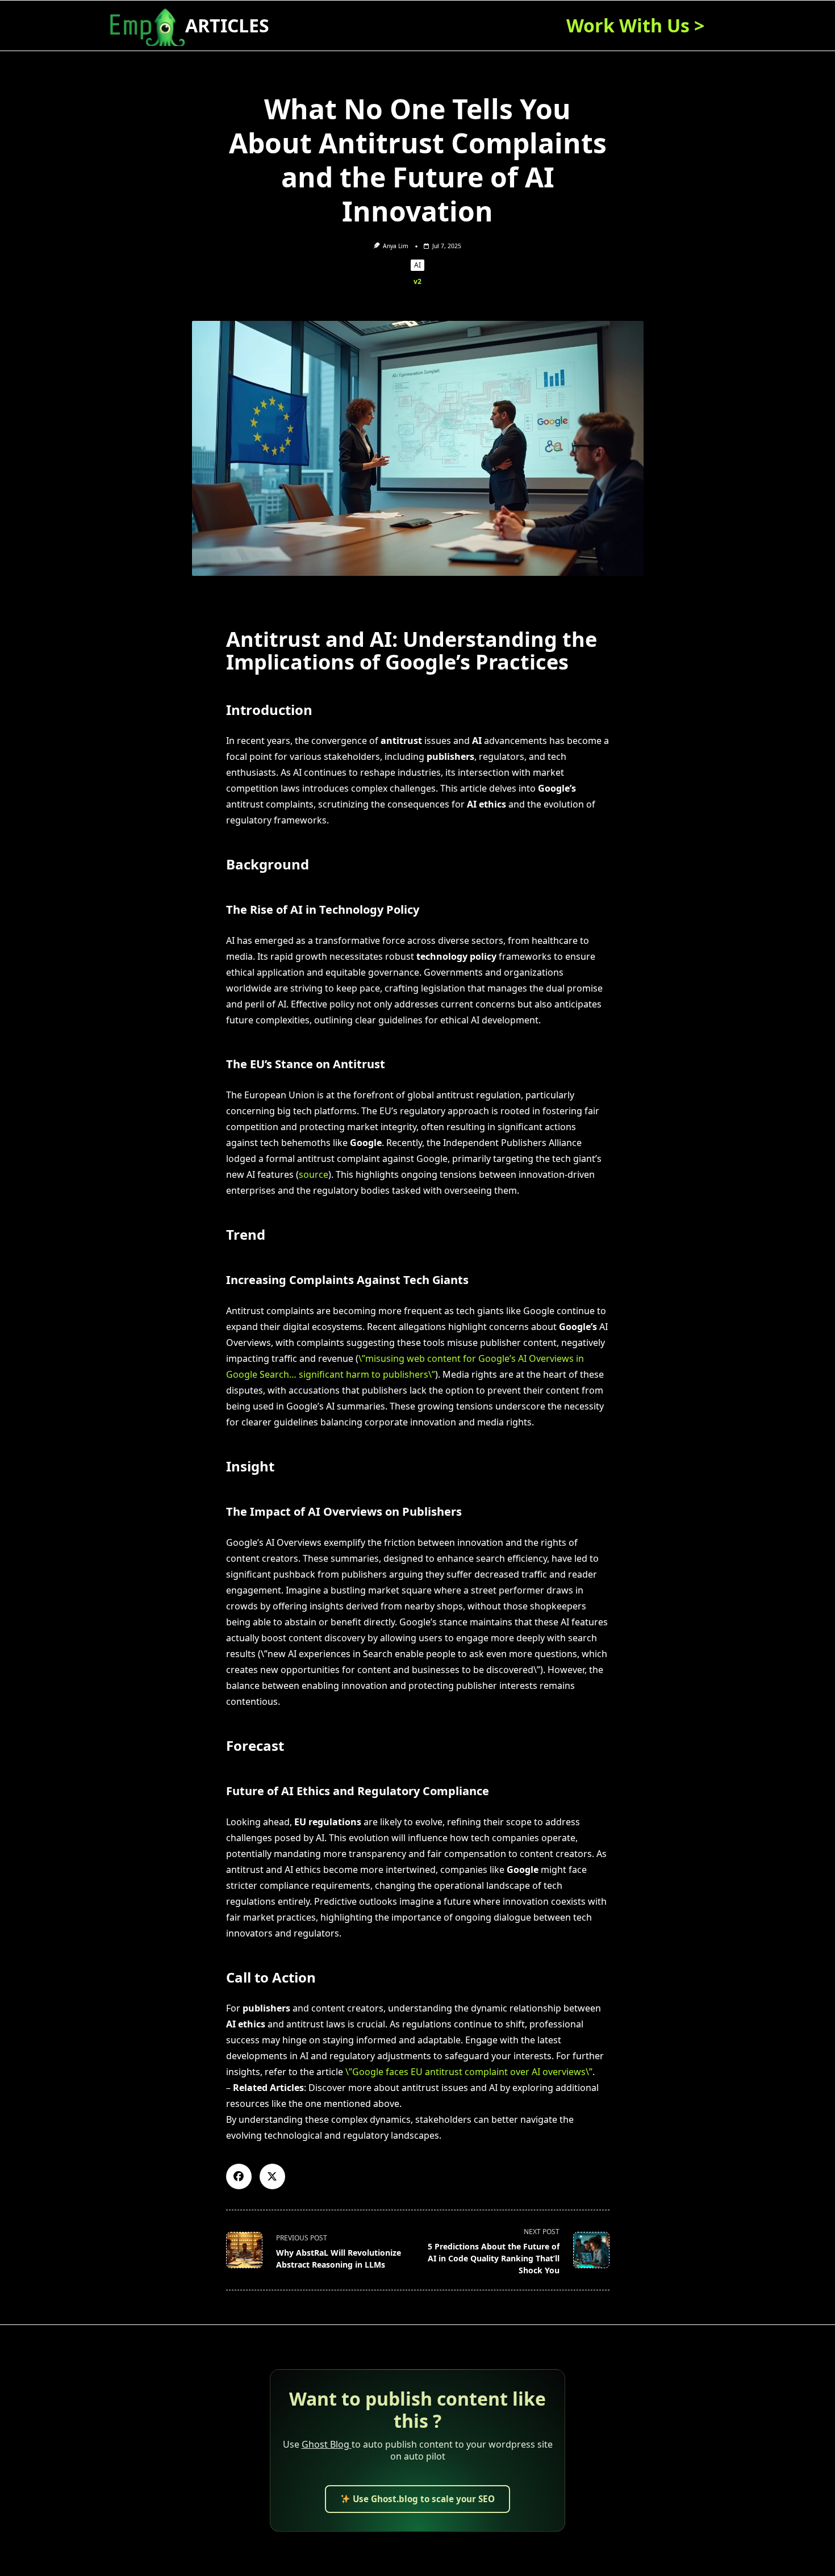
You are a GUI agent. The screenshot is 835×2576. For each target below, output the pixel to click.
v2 (417, 281)
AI (417, 265)
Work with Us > (635, 25)
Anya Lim (396, 246)
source (314, 1174)
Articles (227, 25)
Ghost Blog (327, 2444)
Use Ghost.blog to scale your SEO (423, 2499)
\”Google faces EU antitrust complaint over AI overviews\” (469, 2072)
